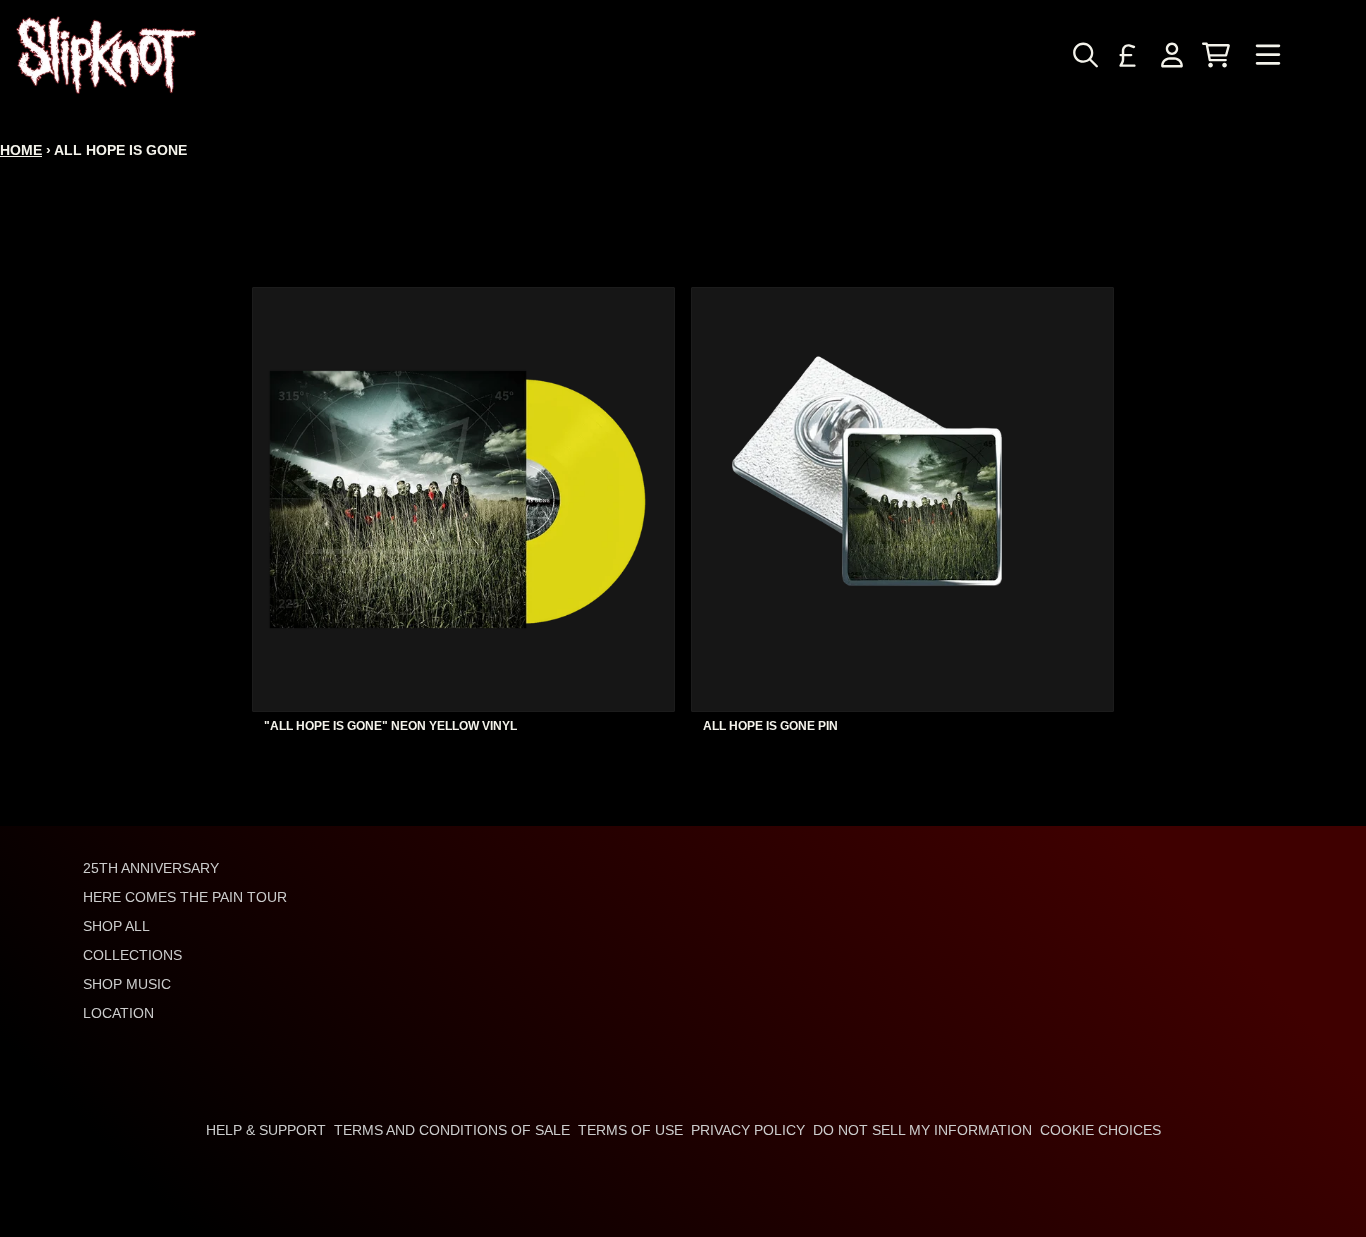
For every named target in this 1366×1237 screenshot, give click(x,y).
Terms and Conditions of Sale (452, 1130)
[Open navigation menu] (1268, 55)
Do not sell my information (922, 1130)
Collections (132, 955)
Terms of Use (630, 1130)
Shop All (116, 926)
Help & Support (266, 1130)
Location (118, 1013)
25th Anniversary (151, 868)
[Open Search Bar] (1084, 55)
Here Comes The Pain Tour (185, 897)
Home (21, 150)
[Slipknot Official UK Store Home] (106, 55)
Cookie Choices (1100, 1130)
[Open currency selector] (1128, 55)
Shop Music (127, 984)
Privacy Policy (748, 1130)
